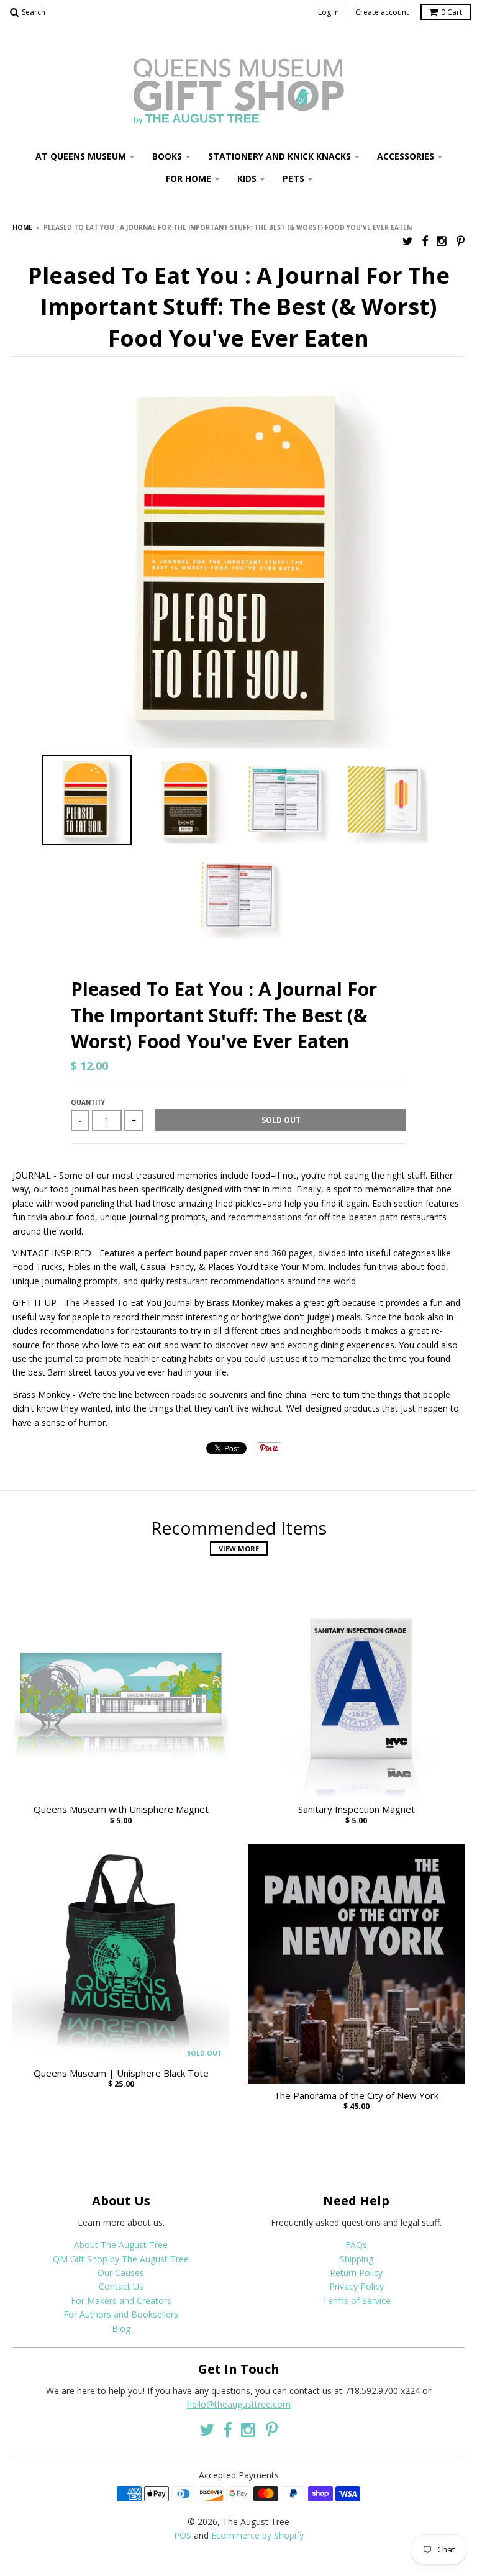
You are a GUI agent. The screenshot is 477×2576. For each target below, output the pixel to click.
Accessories (406, 156)
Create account (382, 12)
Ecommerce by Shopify (257, 2535)
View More (239, 1549)
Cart (452, 12)
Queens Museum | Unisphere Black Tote (121, 2073)
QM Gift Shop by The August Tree (121, 2259)
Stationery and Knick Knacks (279, 156)
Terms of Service (357, 2301)
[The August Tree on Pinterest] (461, 241)
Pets (293, 179)
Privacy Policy (357, 2286)
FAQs (356, 2245)
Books (167, 156)
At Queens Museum (81, 156)
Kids (247, 179)
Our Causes (121, 2273)
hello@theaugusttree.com (239, 2404)
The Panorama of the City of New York (356, 2096)
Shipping (357, 2259)
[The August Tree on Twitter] (408, 241)
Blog (121, 2329)
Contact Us (121, 2286)
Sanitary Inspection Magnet (357, 1809)
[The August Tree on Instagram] (442, 241)
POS (183, 2535)
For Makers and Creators (121, 2301)
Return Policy (356, 2273)
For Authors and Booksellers (121, 2314)
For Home (189, 179)
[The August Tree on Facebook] (425, 241)
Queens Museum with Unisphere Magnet (121, 1809)
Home (22, 227)
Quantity (88, 1102)
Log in (329, 12)
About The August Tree (121, 2245)
